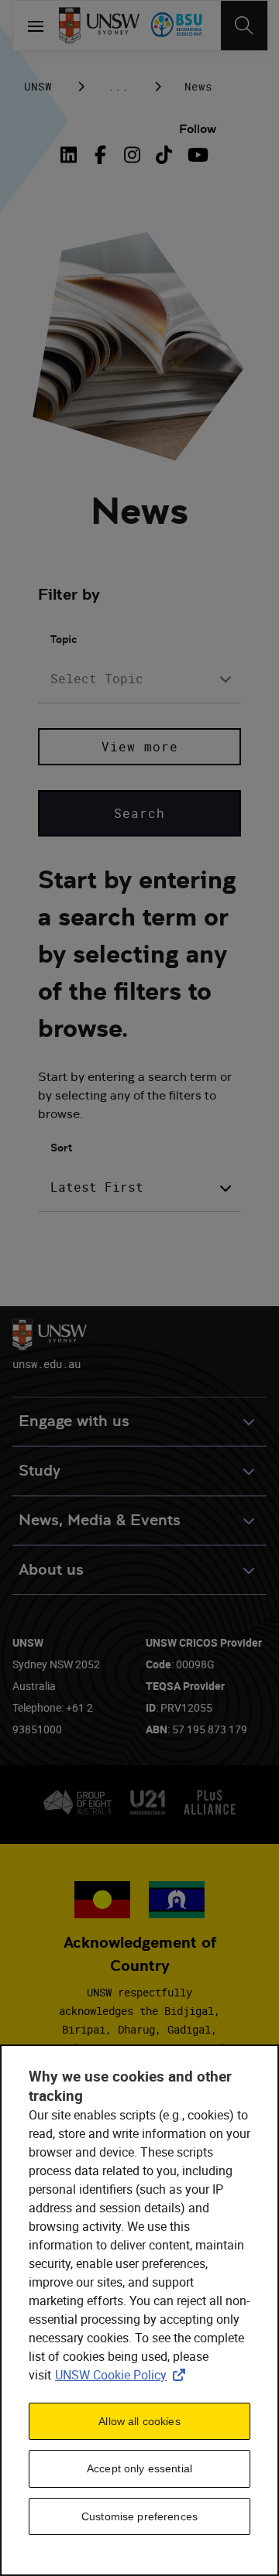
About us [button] (51, 1570)
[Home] (99, 26)
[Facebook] (100, 155)
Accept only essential (139, 2468)
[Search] (244, 26)
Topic (64, 639)
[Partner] (177, 26)
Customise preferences (139, 2516)
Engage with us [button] (74, 1421)
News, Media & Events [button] (100, 1520)
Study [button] (40, 1471)
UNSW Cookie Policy (123, 2375)
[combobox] (139, 679)
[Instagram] (132, 155)
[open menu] (36, 26)
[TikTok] (164, 155)
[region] (139, 2310)
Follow (198, 129)
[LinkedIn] (72, 155)
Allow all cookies (139, 2421)
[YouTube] (196, 155)
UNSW (38, 86)
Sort (61, 1148)
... (118, 86)
